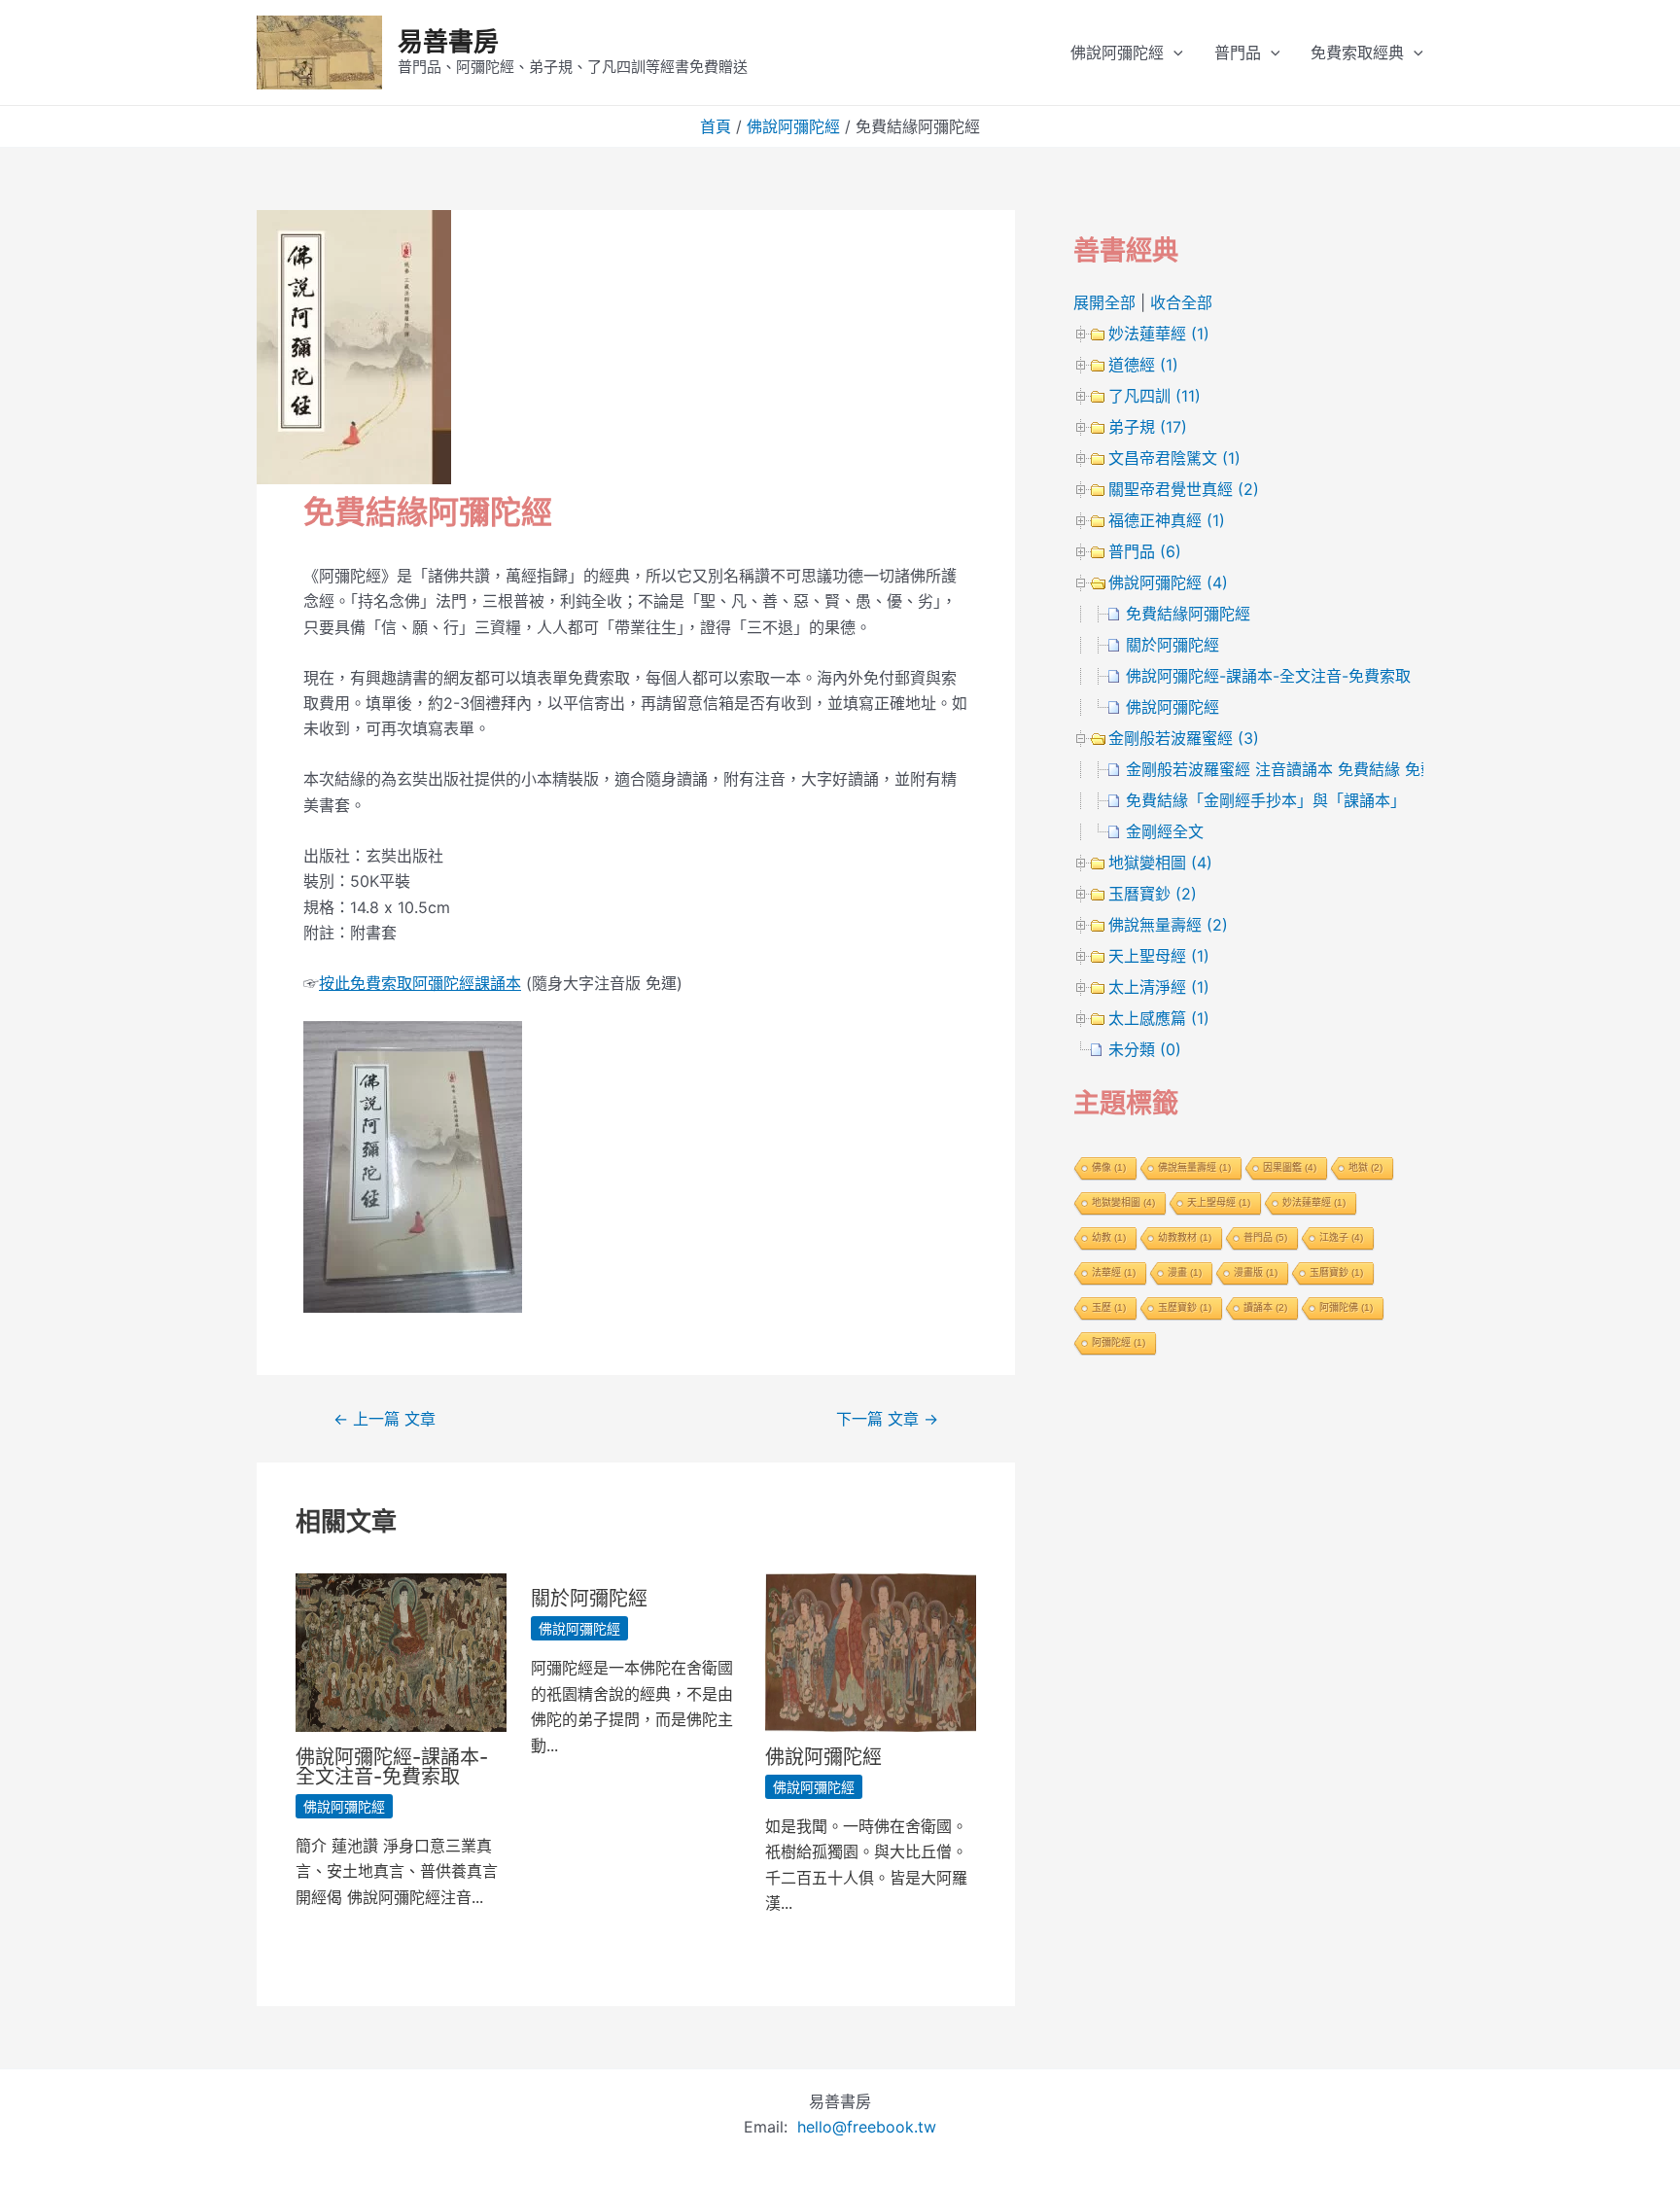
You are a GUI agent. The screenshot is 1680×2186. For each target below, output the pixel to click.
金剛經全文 (1165, 831)
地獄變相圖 (1123, 1202)
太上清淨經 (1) (1159, 987)
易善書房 (448, 41)
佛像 (1109, 1167)
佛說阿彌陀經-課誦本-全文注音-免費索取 (392, 1767)
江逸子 (1341, 1237)
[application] (1173, 53)
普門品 (1238, 53)
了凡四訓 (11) (1155, 396)
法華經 (1114, 1272)
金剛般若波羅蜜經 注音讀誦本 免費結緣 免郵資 (1289, 769)
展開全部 (1104, 302)
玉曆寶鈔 (1336, 1272)
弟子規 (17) (1148, 427)
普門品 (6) (1145, 551)
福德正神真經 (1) (1167, 520)
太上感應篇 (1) (1159, 1018)
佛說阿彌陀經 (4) (1168, 582)
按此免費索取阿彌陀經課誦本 (420, 983)
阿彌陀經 (1119, 1342)
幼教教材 (1185, 1237)
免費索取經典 (1357, 53)
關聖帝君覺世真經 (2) (1184, 489)
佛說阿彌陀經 (1117, 53)
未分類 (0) (1145, 1049)
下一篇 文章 (887, 1419)
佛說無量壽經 (1194, 1167)
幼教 (1109, 1237)
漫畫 (1185, 1272)
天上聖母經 (1219, 1202)
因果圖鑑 (1290, 1167)
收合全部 (1181, 302)
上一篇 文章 (385, 1419)
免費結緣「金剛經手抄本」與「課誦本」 (1266, 800)
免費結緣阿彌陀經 (1188, 614)
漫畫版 (1256, 1272)
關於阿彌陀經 (589, 1599)
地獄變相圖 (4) (1160, 863)
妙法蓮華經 (1314, 1202)
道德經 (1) (1143, 365)
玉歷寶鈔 (1185, 1307)
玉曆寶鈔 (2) (1153, 894)
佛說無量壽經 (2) (1168, 925)
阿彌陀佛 (1346, 1307)
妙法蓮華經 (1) (1159, 334)
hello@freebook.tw (867, 2127)
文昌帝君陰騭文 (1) (1174, 458)
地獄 (1365, 1167)
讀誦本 (1265, 1307)
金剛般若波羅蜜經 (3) (1184, 738)
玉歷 (1109, 1307)
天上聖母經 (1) (1159, 956)
